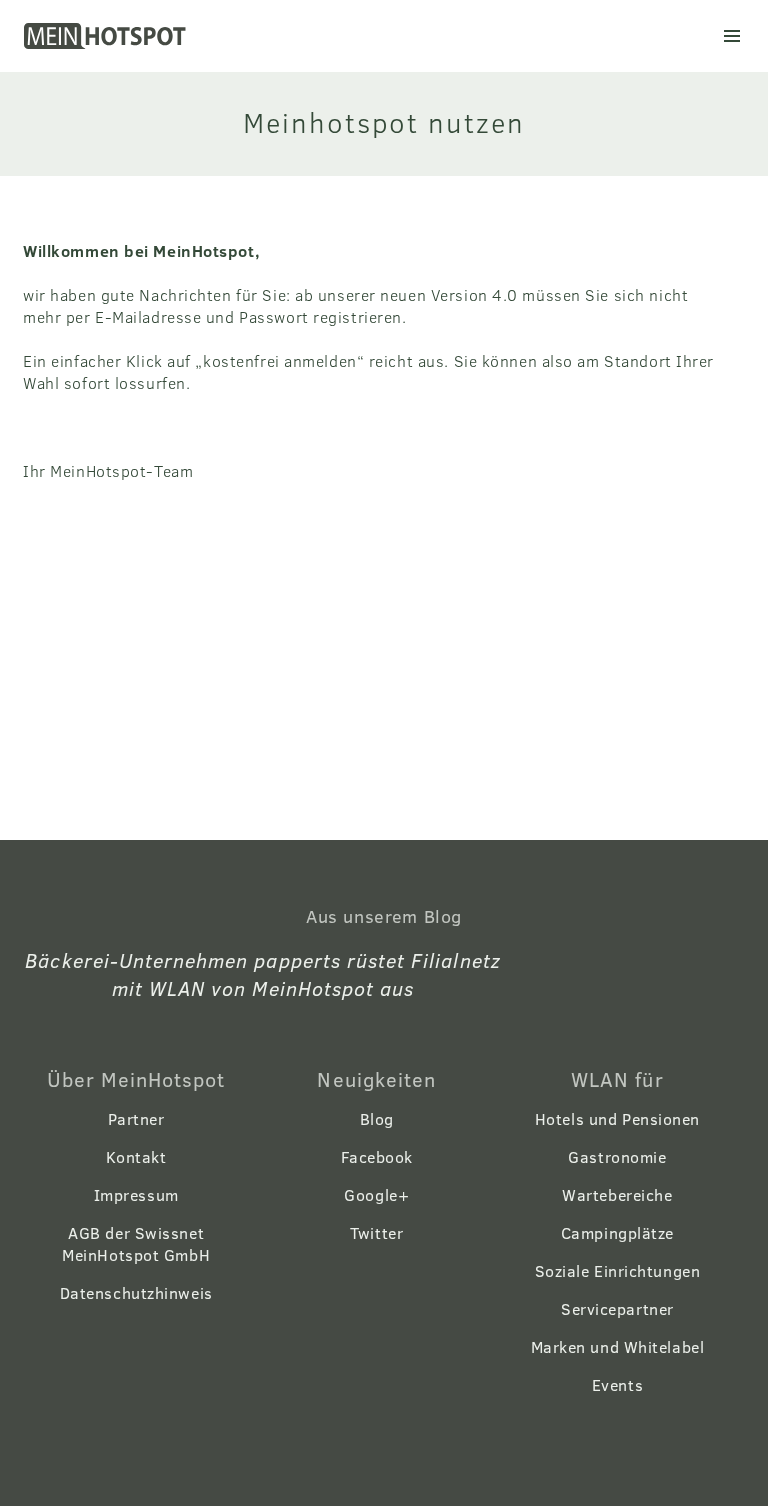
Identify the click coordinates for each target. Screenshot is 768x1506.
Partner (136, 1118)
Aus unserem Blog (384, 916)
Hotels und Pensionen (617, 1118)
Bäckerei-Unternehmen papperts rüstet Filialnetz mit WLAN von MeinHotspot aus (262, 973)
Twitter (376, 1232)
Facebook (377, 1156)
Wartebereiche (617, 1194)
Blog (377, 1118)
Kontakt (136, 1156)
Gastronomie (617, 1156)
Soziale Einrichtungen (618, 1270)
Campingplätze (617, 1232)
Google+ (376, 1194)
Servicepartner (617, 1308)
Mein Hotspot (107, 36)
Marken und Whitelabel (618, 1346)
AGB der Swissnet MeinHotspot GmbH (136, 1243)
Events (617, 1384)
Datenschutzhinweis (136, 1292)
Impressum (136, 1194)
